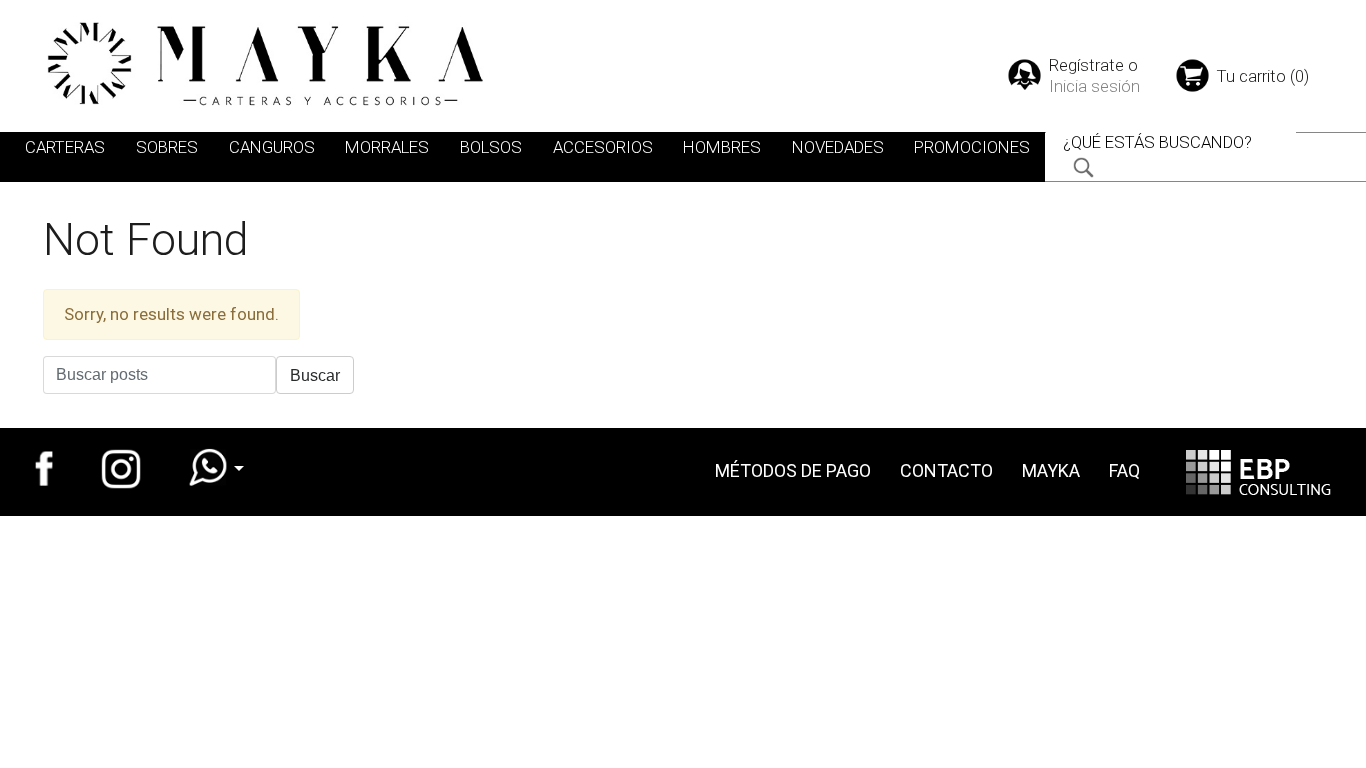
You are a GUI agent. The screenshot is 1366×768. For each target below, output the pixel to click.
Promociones (972, 147)
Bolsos (491, 147)
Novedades (838, 147)
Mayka (1051, 470)
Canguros (272, 147)
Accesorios (603, 147)
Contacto (946, 470)
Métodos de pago (793, 470)
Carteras (65, 147)
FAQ (1124, 470)
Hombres (722, 147)
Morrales (387, 147)
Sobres (167, 147)
